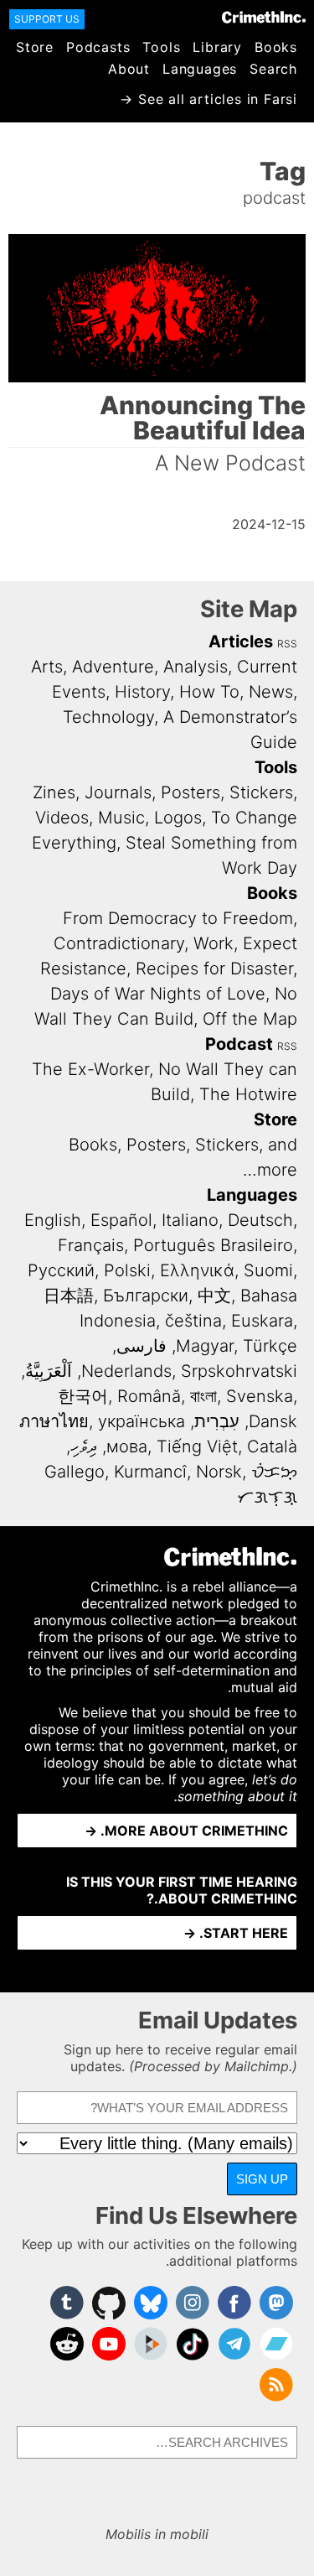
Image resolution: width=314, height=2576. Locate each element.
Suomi (268, 1270)
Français (91, 1245)
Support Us (47, 19)
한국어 (83, 1396)
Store (35, 47)
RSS (287, 644)
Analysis (196, 667)
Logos (178, 818)
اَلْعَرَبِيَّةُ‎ (49, 1371)
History (142, 692)
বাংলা (203, 1396)
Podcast (239, 1044)
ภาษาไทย (54, 1421)
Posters (190, 792)
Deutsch (260, 1220)
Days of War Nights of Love (158, 994)
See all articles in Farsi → (208, 99)
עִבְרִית (217, 1421)
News (271, 692)
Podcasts (98, 47)
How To (209, 692)
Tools (161, 47)
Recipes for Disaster (214, 969)
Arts (47, 667)
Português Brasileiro (213, 1245)
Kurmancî (150, 1472)
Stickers (261, 792)
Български (146, 1296)
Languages (200, 69)
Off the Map (250, 1019)
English (53, 1220)
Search (273, 69)
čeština (193, 1321)
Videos (62, 818)
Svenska (260, 1396)
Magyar (205, 1346)
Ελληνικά (197, 1270)
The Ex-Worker (90, 1069)
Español (121, 1220)
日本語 (69, 1296)
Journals (118, 792)
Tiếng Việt (197, 1446)
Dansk (273, 1421)
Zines (54, 792)
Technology (108, 717)
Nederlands (126, 1371)
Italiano (190, 1220)
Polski (127, 1270)
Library (217, 47)
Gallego (75, 1472)
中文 (214, 1296)
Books (276, 47)
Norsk (219, 1472)
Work (214, 943)
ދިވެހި (84, 1446)
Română (149, 1396)
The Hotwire (248, 1094)
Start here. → (236, 1933)
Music (121, 818)
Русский (61, 1270)
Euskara (262, 1321)
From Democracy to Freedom (178, 918)
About (129, 69)
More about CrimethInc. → (186, 1831)
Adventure (113, 667)
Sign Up (262, 2179)
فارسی (142, 1346)
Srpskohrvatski (239, 1371)
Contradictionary (119, 943)
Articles (241, 641)
